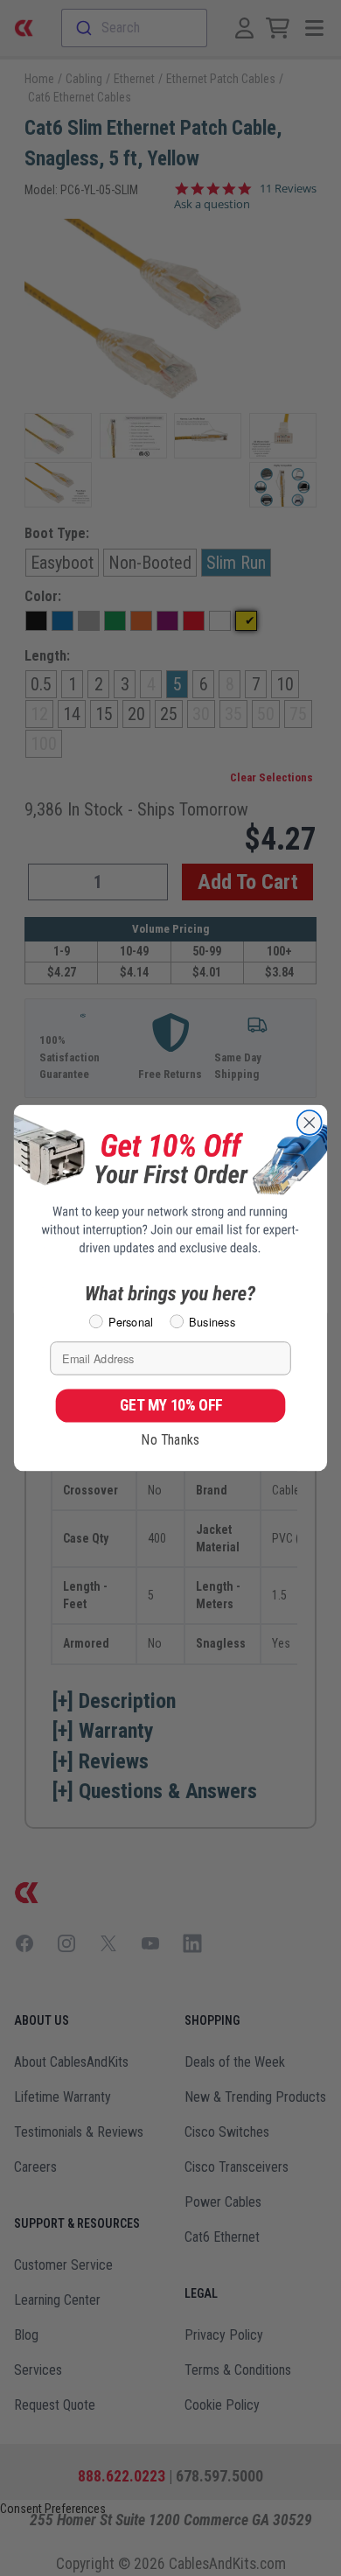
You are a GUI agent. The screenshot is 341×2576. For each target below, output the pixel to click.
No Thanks (170, 1440)
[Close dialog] (310, 1123)
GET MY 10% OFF (171, 1405)
